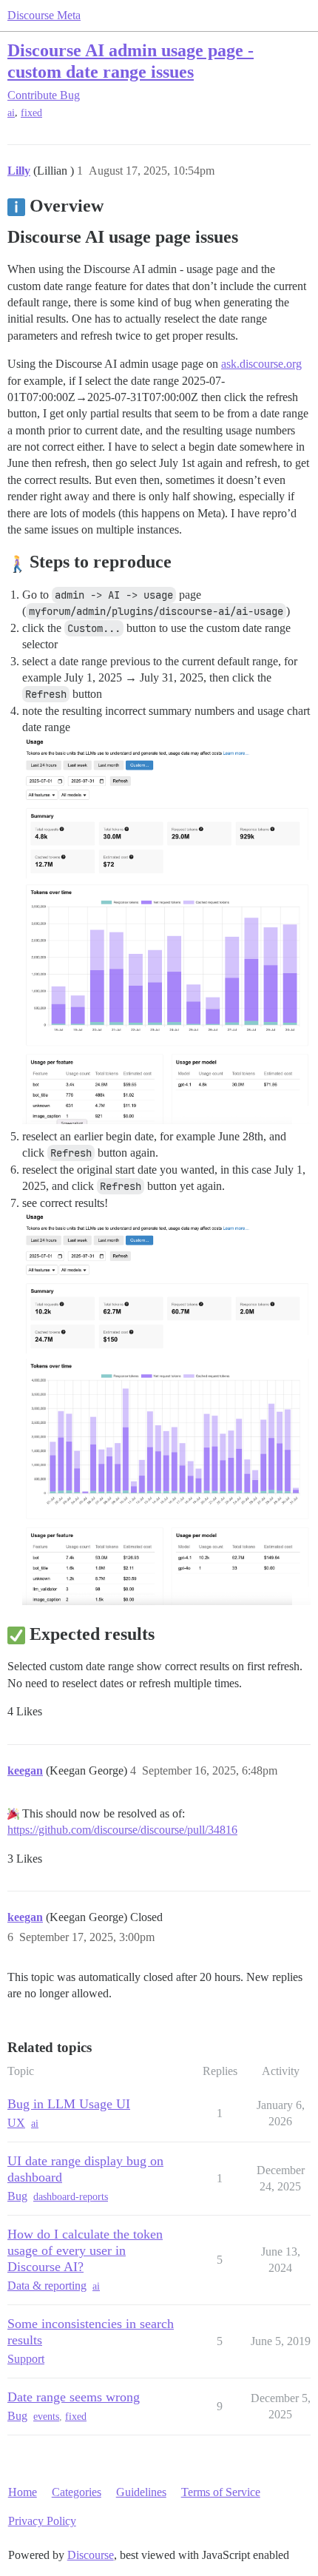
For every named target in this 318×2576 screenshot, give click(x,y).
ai (11, 113)
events (46, 2417)
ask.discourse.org (261, 364)
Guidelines (141, 2492)
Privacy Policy (42, 2521)
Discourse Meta (44, 15)
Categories (77, 2492)
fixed (31, 113)
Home (23, 2492)
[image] (166, 807)
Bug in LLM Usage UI (69, 2104)
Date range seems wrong (74, 2397)
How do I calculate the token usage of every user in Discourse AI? (85, 2250)
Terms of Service (221, 2492)
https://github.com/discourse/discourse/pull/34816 (122, 1830)
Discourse (91, 2555)
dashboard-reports (71, 2197)
